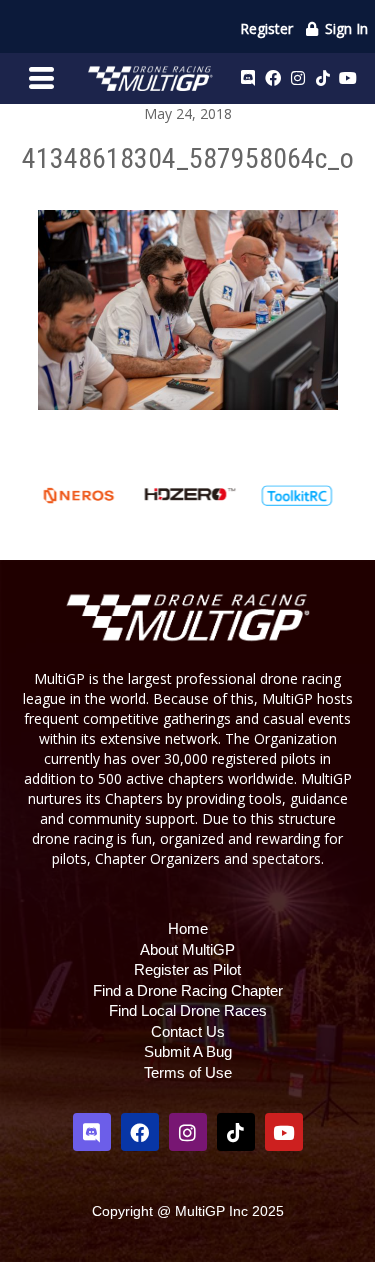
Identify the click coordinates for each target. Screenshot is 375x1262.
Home (188, 928)
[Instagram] (298, 78)
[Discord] (248, 78)
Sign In (344, 28)
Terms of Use (188, 1072)
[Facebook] (273, 78)
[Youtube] (348, 78)
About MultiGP (187, 949)
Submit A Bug (188, 1051)
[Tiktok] (323, 78)
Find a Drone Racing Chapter (188, 990)
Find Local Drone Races (188, 1010)
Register (266, 28)
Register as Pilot (187, 969)
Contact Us (188, 1031)
